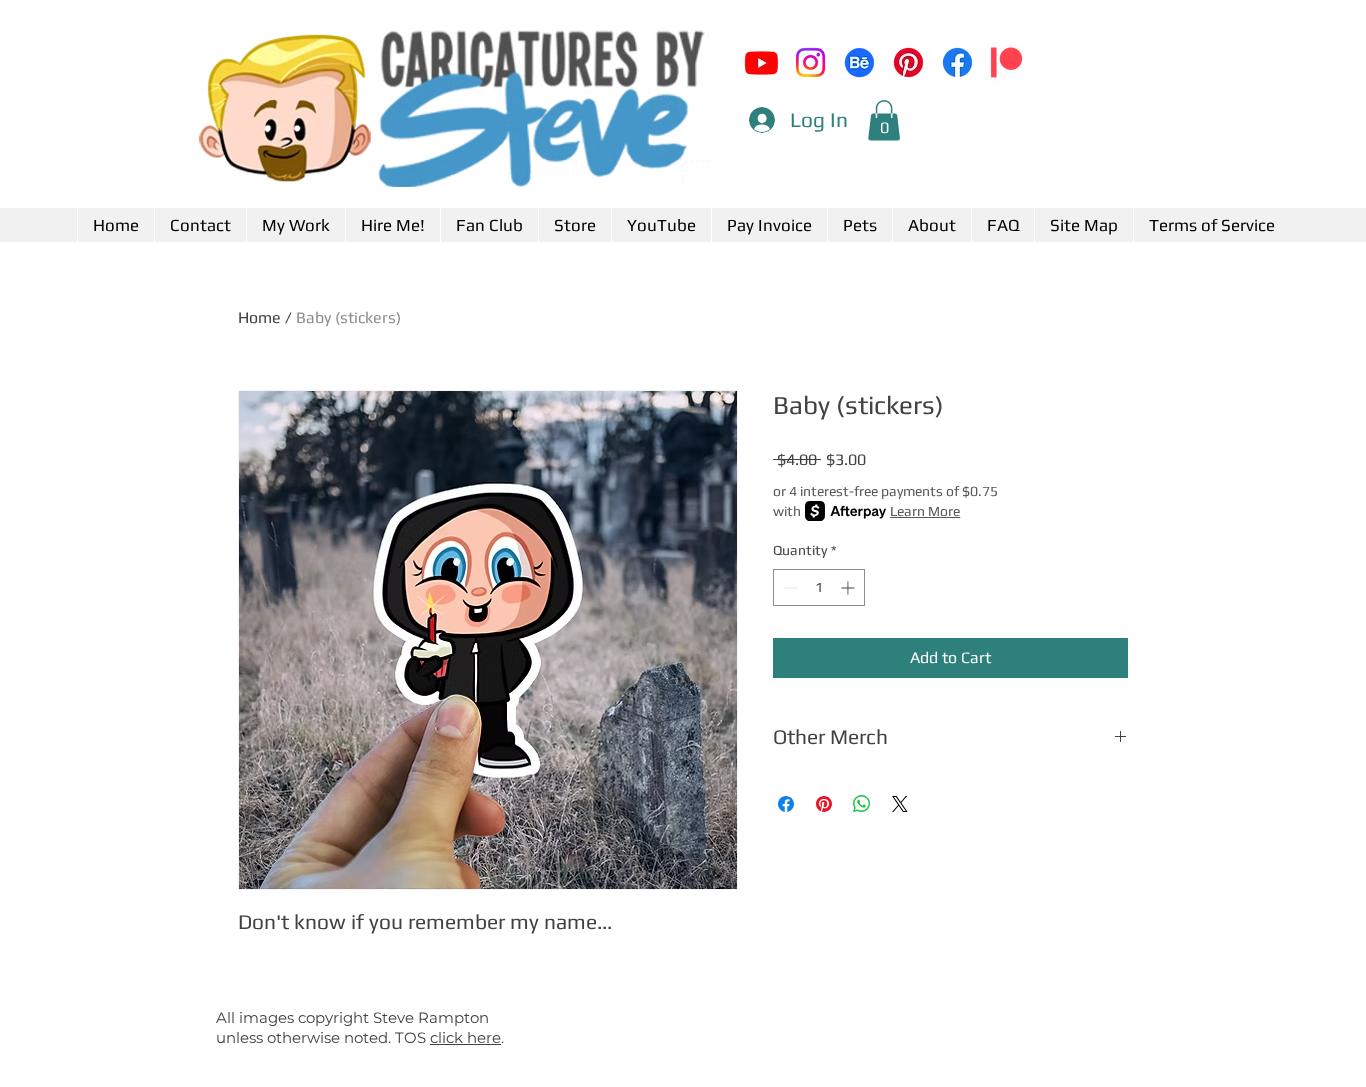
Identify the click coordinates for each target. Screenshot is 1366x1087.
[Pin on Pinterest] (824, 804)
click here (465, 1037)
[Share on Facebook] (786, 804)
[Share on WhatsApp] (862, 804)
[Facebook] (957, 62)
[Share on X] (900, 804)
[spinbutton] (819, 587)
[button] (884, 120)
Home (259, 317)
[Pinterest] (908, 62)
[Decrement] (788, 587)
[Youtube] (761, 62)
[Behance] (859, 62)
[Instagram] (810, 62)
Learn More (925, 511)
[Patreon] (1006, 62)
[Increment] (849, 587)
